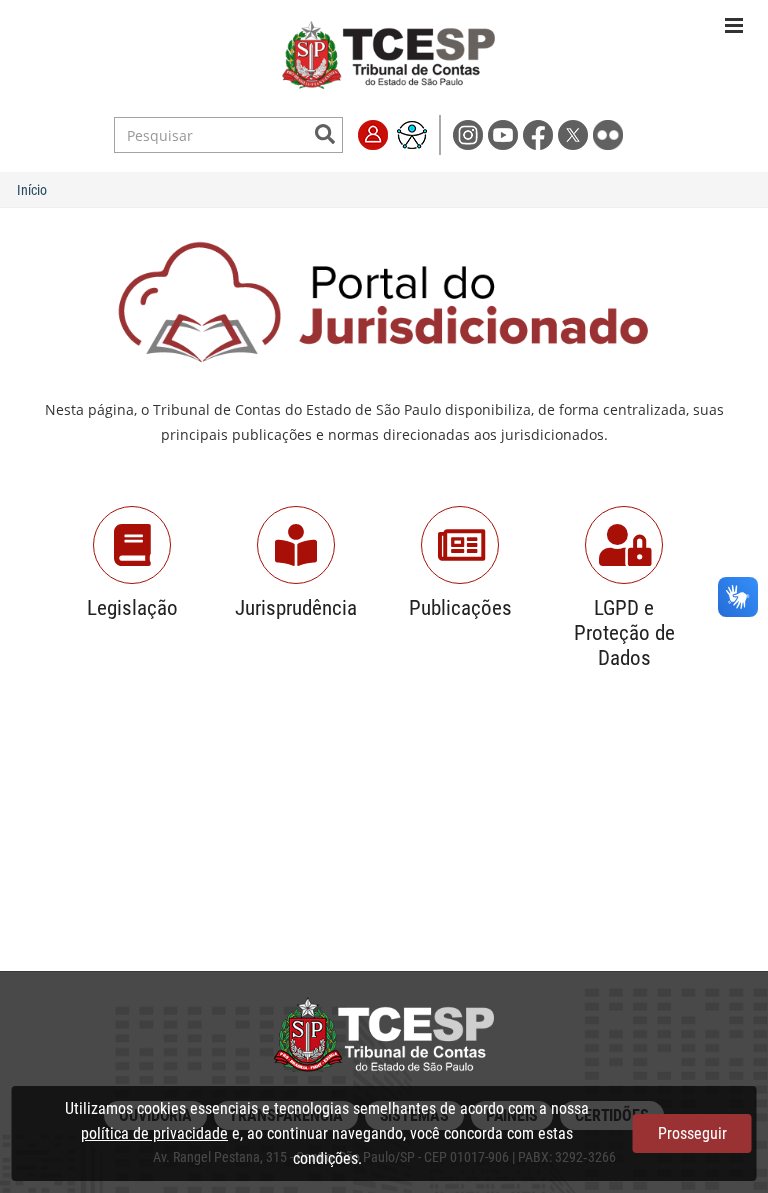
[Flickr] (608, 133)
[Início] (389, 56)
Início (32, 190)
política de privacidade (154, 1133)
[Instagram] (470, 133)
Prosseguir (692, 1133)
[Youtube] (505, 133)
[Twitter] (575, 133)
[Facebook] (540, 133)
